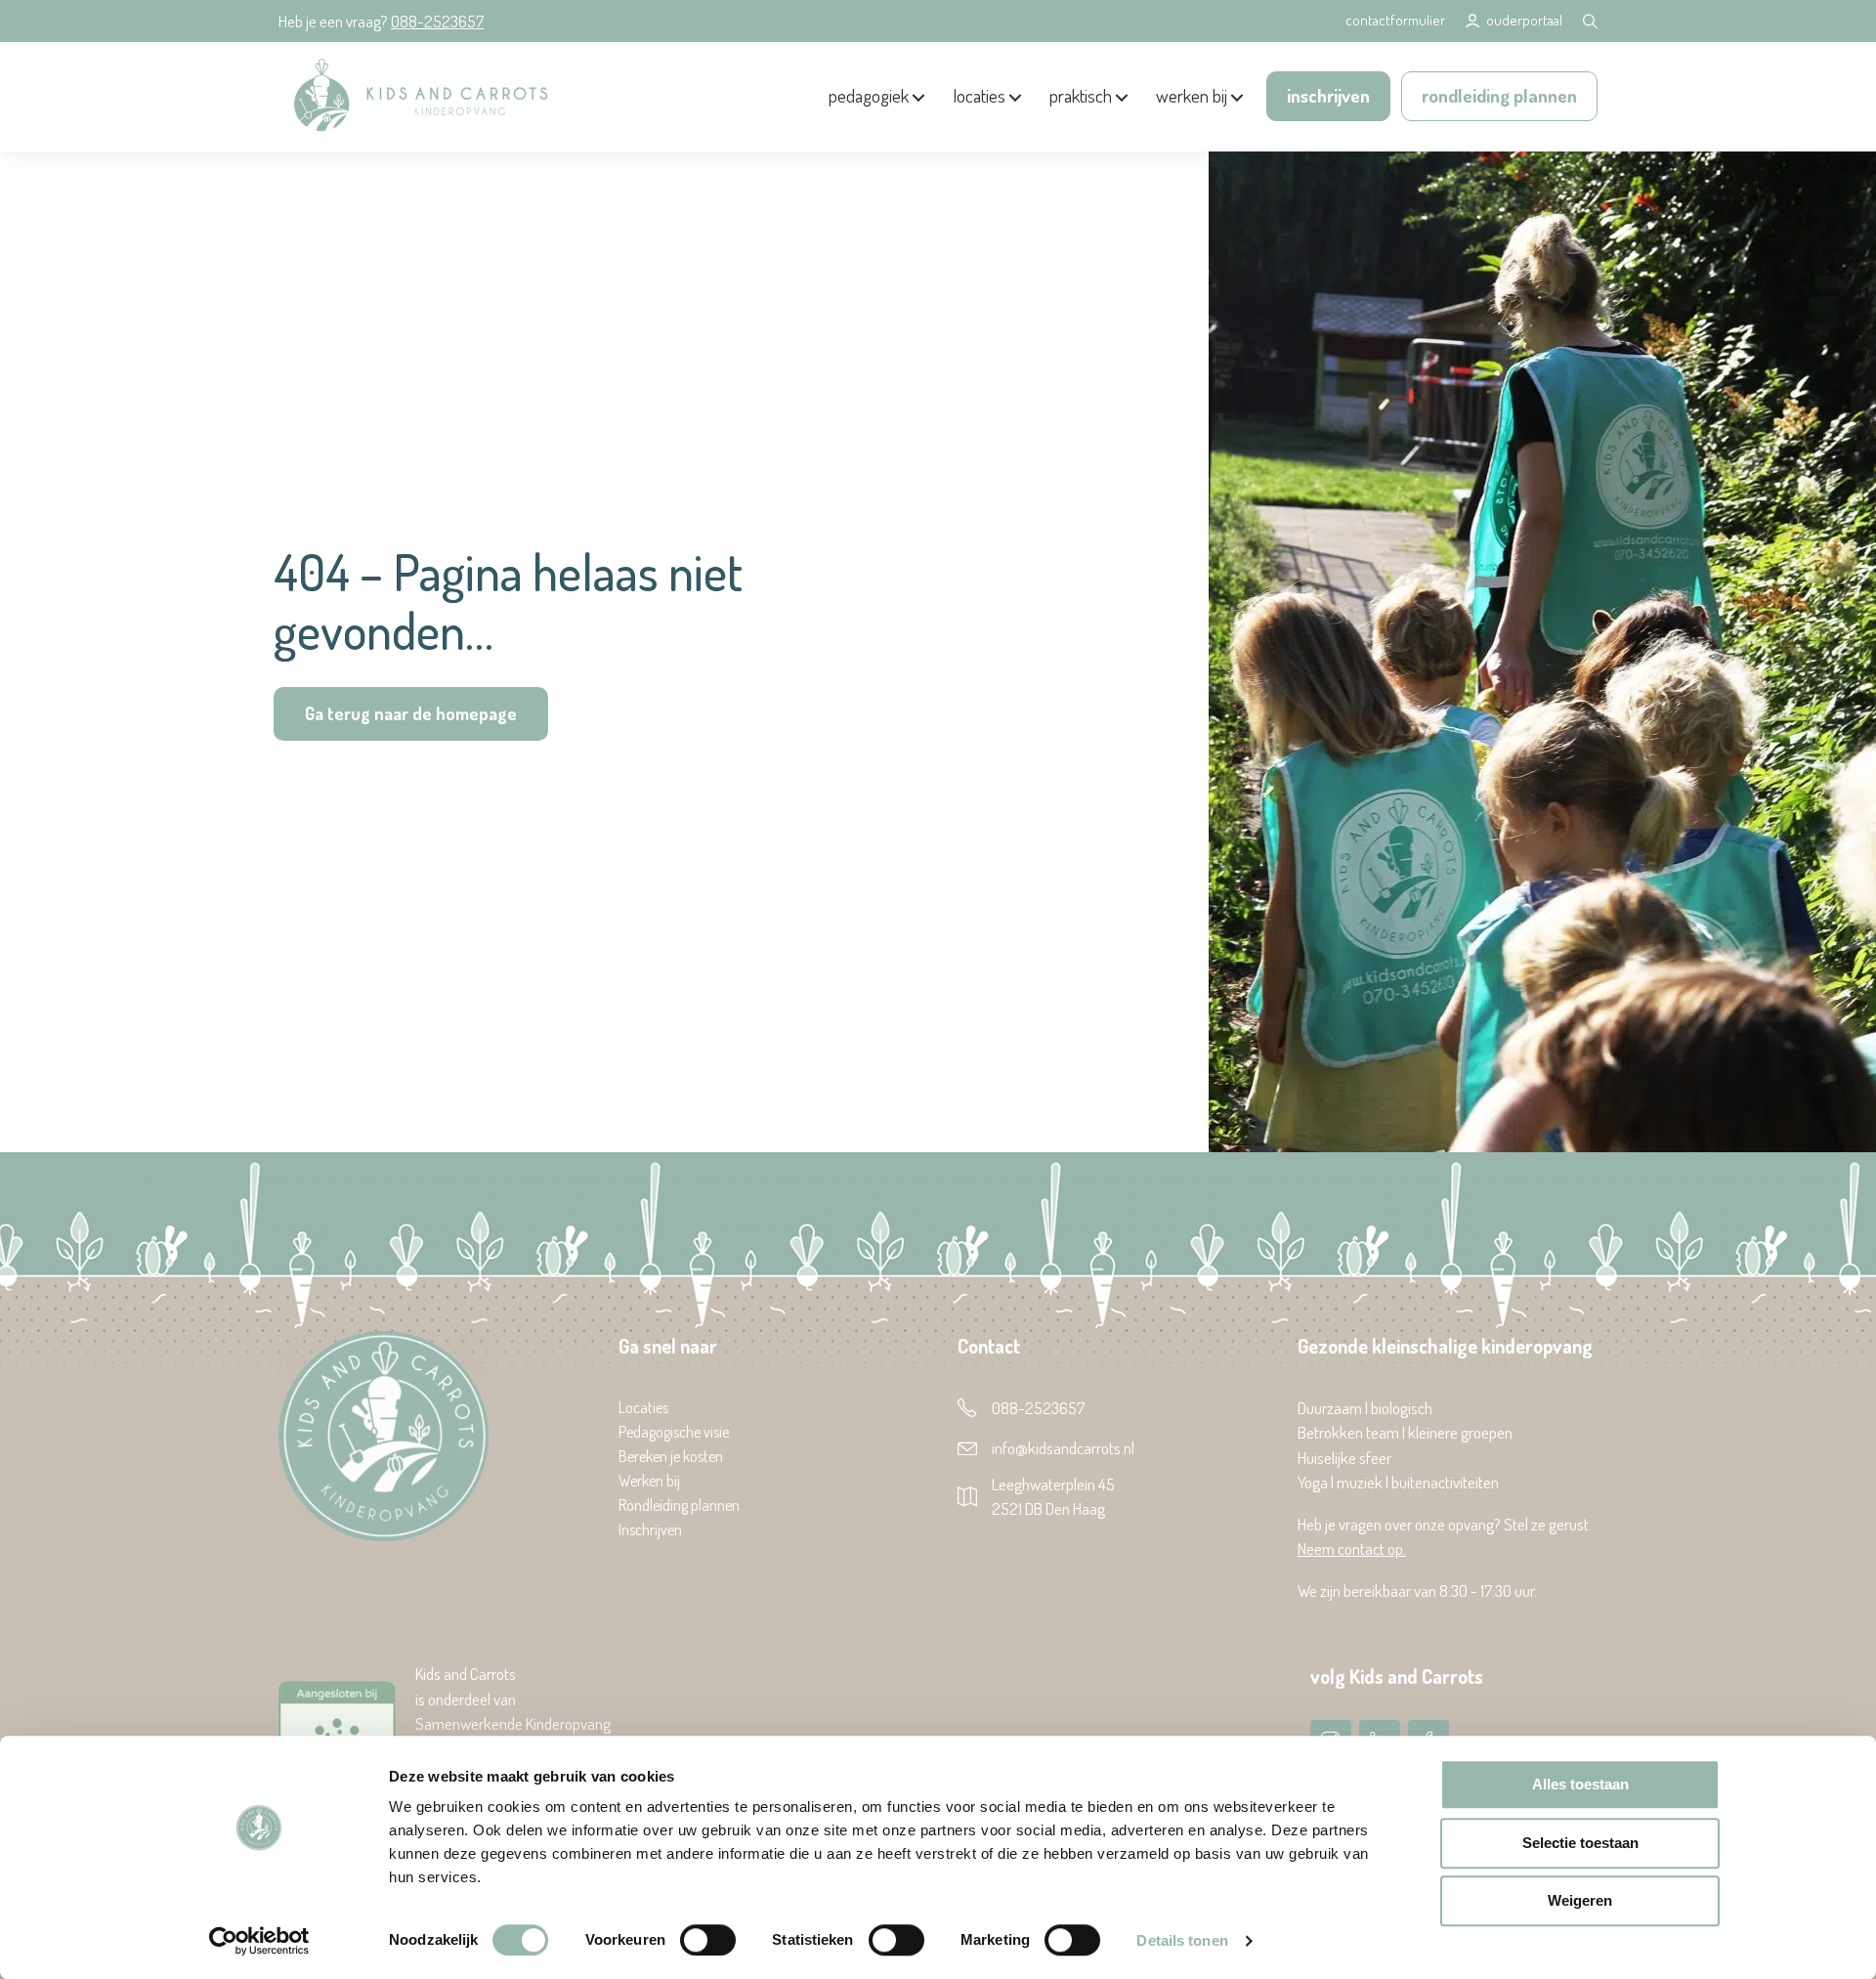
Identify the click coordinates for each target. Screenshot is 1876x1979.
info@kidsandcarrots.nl (1063, 1448)
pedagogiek (869, 95)
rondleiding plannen (1499, 95)
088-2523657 (437, 21)
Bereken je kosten (671, 1457)
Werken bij (649, 1482)
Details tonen (1182, 1940)
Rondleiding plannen (679, 1506)
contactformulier (1395, 20)
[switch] (708, 1940)
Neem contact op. (1352, 1549)
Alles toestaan (1580, 1784)
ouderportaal (1524, 20)
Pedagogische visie (674, 1433)
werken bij (1192, 95)
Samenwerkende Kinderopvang (513, 1723)
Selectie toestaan (1580, 1843)
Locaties (643, 1408)
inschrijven (1328, 95)
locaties (979, 95)
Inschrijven (650, 1530)
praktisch (1081, 95)
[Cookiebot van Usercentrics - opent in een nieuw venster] (259, 1941)
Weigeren (1580, 1900)
